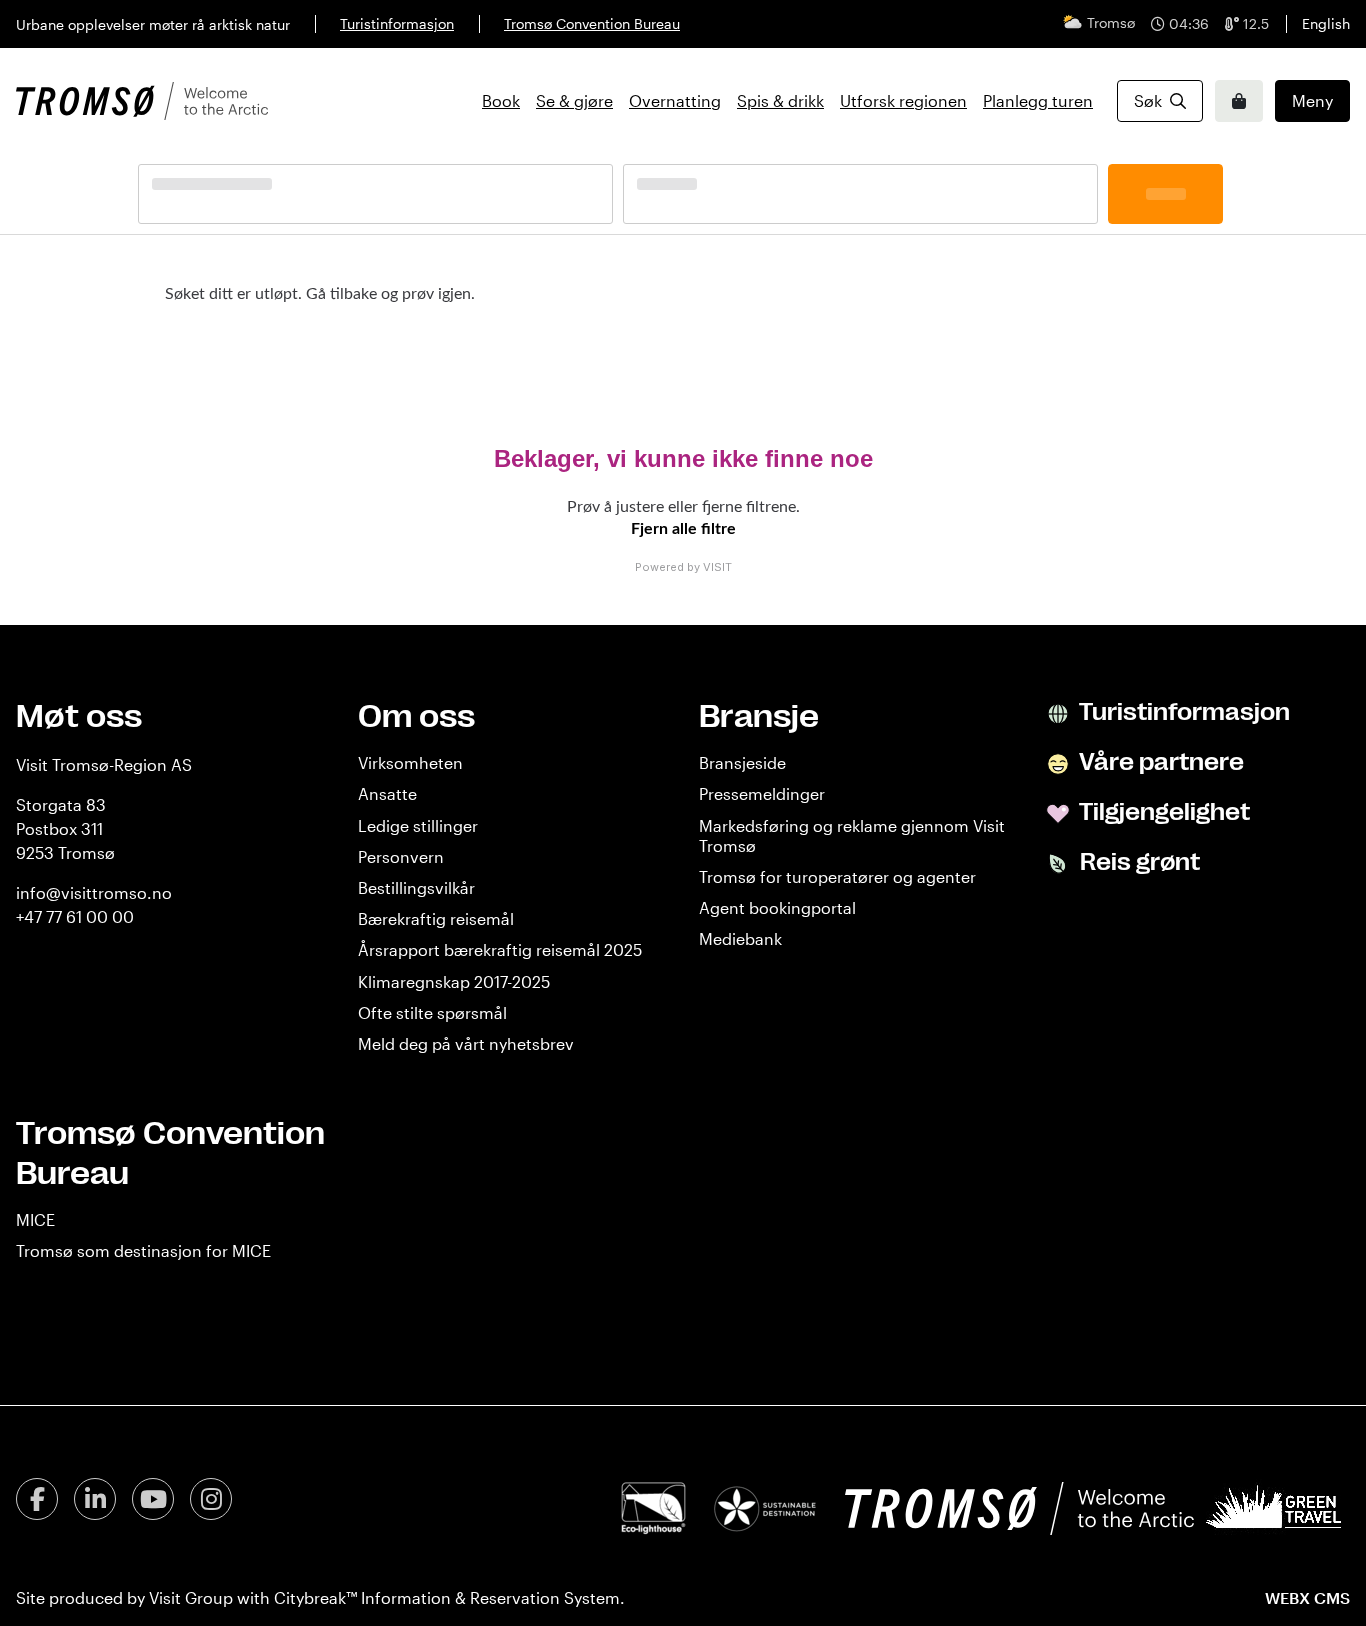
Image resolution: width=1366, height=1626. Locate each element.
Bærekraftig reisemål (436, 918)
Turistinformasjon (397, 23)
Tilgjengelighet (1162, 812)
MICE (35, 1219)
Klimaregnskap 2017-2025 (454, 981)
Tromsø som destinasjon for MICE (143, 1250)
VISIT (717, 567)
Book (501, 100)
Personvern (401, 856)
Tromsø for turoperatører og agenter (837, 876)
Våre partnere (1159, 762)
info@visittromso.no (94, 892)
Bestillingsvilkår (416, 887)
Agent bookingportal (777, 907)
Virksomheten (410, 762)
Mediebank (740, 938)
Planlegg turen (1038, 100)
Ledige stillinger (418, 825)
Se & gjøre (574, 100)
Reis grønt (1137, 862)
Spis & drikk (780, 100)
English (1326, 23)
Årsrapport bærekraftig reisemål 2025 (500, 949)
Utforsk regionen (903, 100)
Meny (1312, 100)
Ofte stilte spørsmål (432, 1012)
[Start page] (142, 101)
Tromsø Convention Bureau (592, 23)
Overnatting (675, 100)
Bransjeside (742, 762)
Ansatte (387, 793)
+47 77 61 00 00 (75, 916)
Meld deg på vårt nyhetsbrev (466, 1043)
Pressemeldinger (762, 793)
